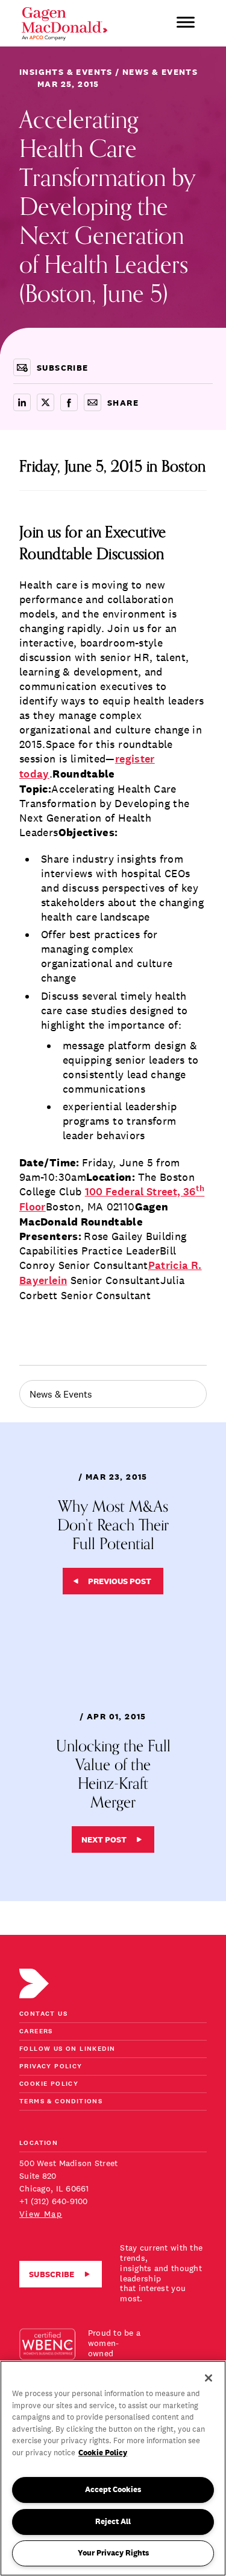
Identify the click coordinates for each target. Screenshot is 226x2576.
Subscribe (52, 2274)
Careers (36, 2032)
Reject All (113, 2521)
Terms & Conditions (61, 2102)
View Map (41, 2214)
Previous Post (120, 1581)
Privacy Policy (51, 2067)
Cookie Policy (49, 2084)
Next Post (104, 1839)
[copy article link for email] (93, 402)
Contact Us (43, 2014)
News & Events (61, 1394)
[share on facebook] (69, 402)
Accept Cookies (113, 2489)
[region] (113, 2468)
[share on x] (46, 402)
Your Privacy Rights (113, 2553)
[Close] (209, 2378)
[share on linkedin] (22, 402)
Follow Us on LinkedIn (67, 2049)
